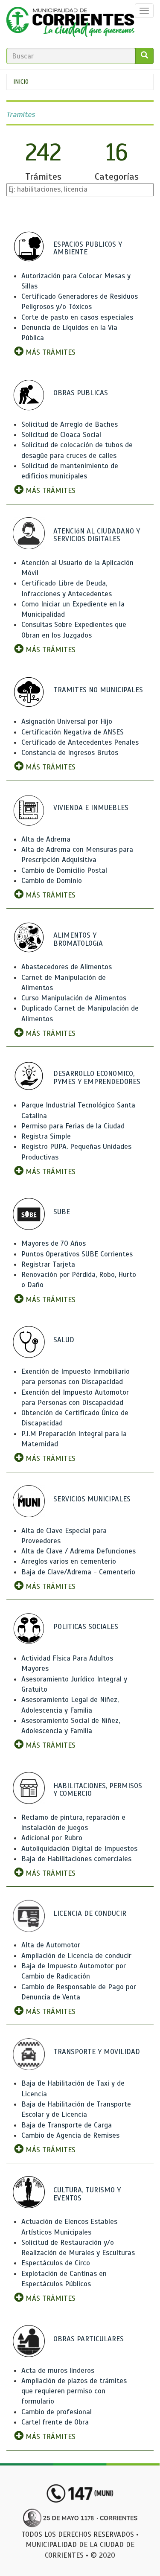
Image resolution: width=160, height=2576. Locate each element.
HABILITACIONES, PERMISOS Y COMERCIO (98, 1790)
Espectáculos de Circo (56, 2263)
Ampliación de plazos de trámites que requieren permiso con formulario (74, 2391)
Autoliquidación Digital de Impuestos (79, 1849)
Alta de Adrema (46, 839)
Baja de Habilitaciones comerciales (76, 1859)
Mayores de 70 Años (54, 1243)
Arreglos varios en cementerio (69, 1561)
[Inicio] (70, 24)
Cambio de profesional (57, 2412)
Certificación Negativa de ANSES (73, 732)
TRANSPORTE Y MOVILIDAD (97, 2052)
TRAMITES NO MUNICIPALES (98, 690)
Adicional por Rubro (52, 1838)
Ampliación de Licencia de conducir (76, 1956)
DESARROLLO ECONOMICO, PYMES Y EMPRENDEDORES (97, 1078)
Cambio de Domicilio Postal (64, 870)
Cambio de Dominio (52, 881)
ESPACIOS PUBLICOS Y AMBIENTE (88, 248)
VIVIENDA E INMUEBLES (91, 808)
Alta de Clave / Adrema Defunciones (79, 1551)
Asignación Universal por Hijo (67, 721)
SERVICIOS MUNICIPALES (92, 1499)
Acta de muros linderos (58, 2371)
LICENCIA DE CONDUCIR (90, 1913)
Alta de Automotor (51, 1945)
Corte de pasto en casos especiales (77, 317)
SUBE (62, 1212)
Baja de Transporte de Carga (67, 2125)
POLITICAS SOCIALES (86, 1627)
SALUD (64, 1340)
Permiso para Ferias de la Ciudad (73, 1126)
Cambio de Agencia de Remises (70, 2135)
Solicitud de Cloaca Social (61, 435)
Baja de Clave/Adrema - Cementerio (78, 1572)
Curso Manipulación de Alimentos (74, 998)
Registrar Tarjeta (48, 1264)
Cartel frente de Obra (55, 2422)
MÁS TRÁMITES (49, 352)
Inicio (21, 82)
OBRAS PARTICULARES (89, 2339)
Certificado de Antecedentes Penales (80, 742)
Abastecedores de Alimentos (67, 967)
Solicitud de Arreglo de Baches (70, 424)
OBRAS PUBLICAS (81, 393)
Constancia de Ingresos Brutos (70, 753)
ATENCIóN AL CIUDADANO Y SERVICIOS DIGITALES (97, 535)
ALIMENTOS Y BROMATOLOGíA (78, 939)
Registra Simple (46, 1136)
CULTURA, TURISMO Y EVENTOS (87, 2194)
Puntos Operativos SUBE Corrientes (77, 1254)
